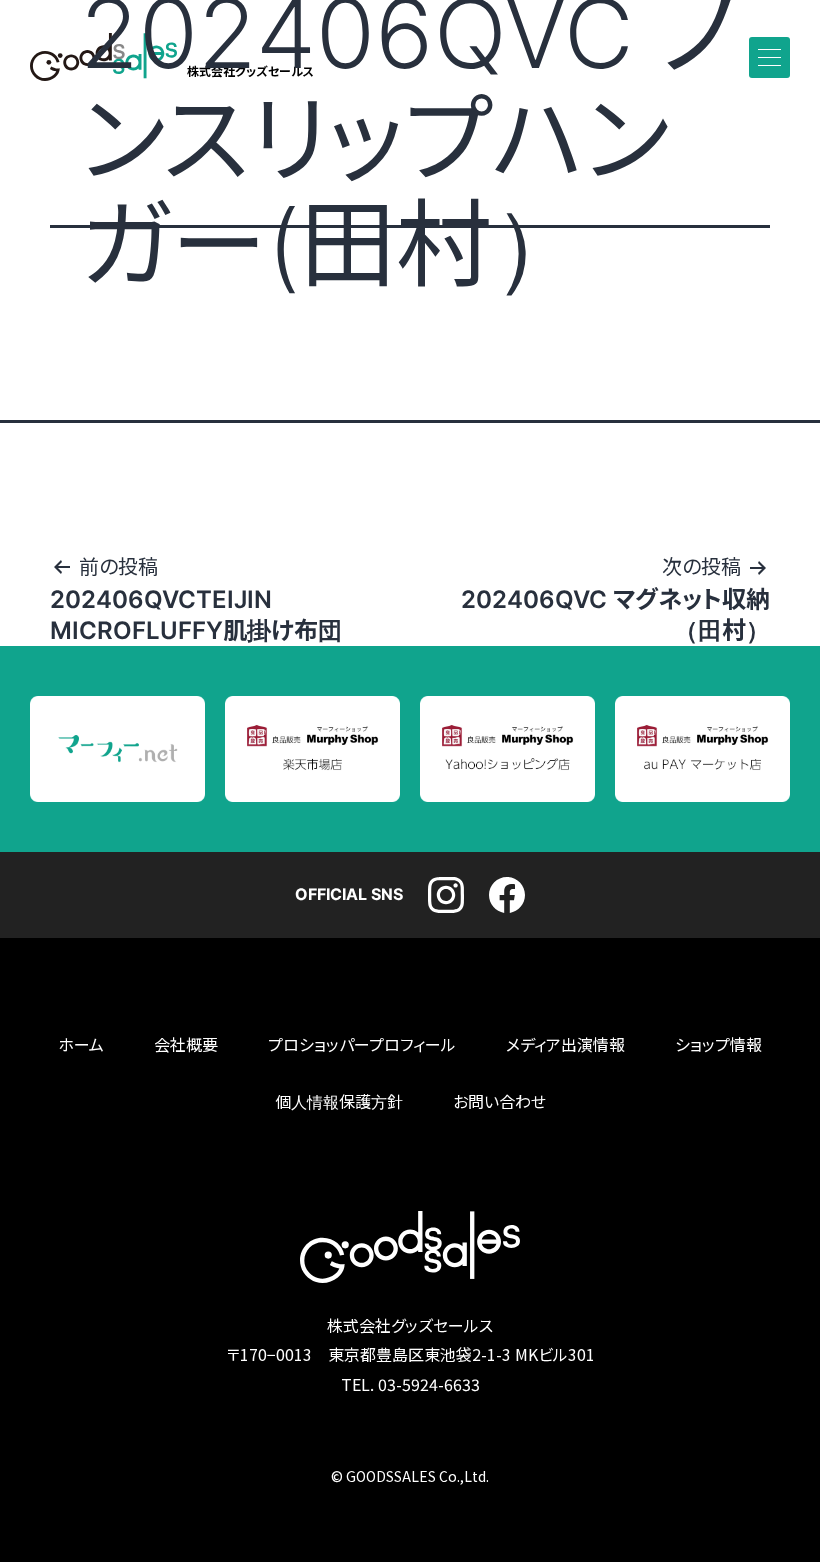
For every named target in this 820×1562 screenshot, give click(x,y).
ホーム (81, 1045)
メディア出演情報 (565, 1045)
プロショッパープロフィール (362, 1045)
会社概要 (186, 1045)
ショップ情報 (718, 1045)
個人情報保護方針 (339, 1102)
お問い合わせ (499, 1102)
